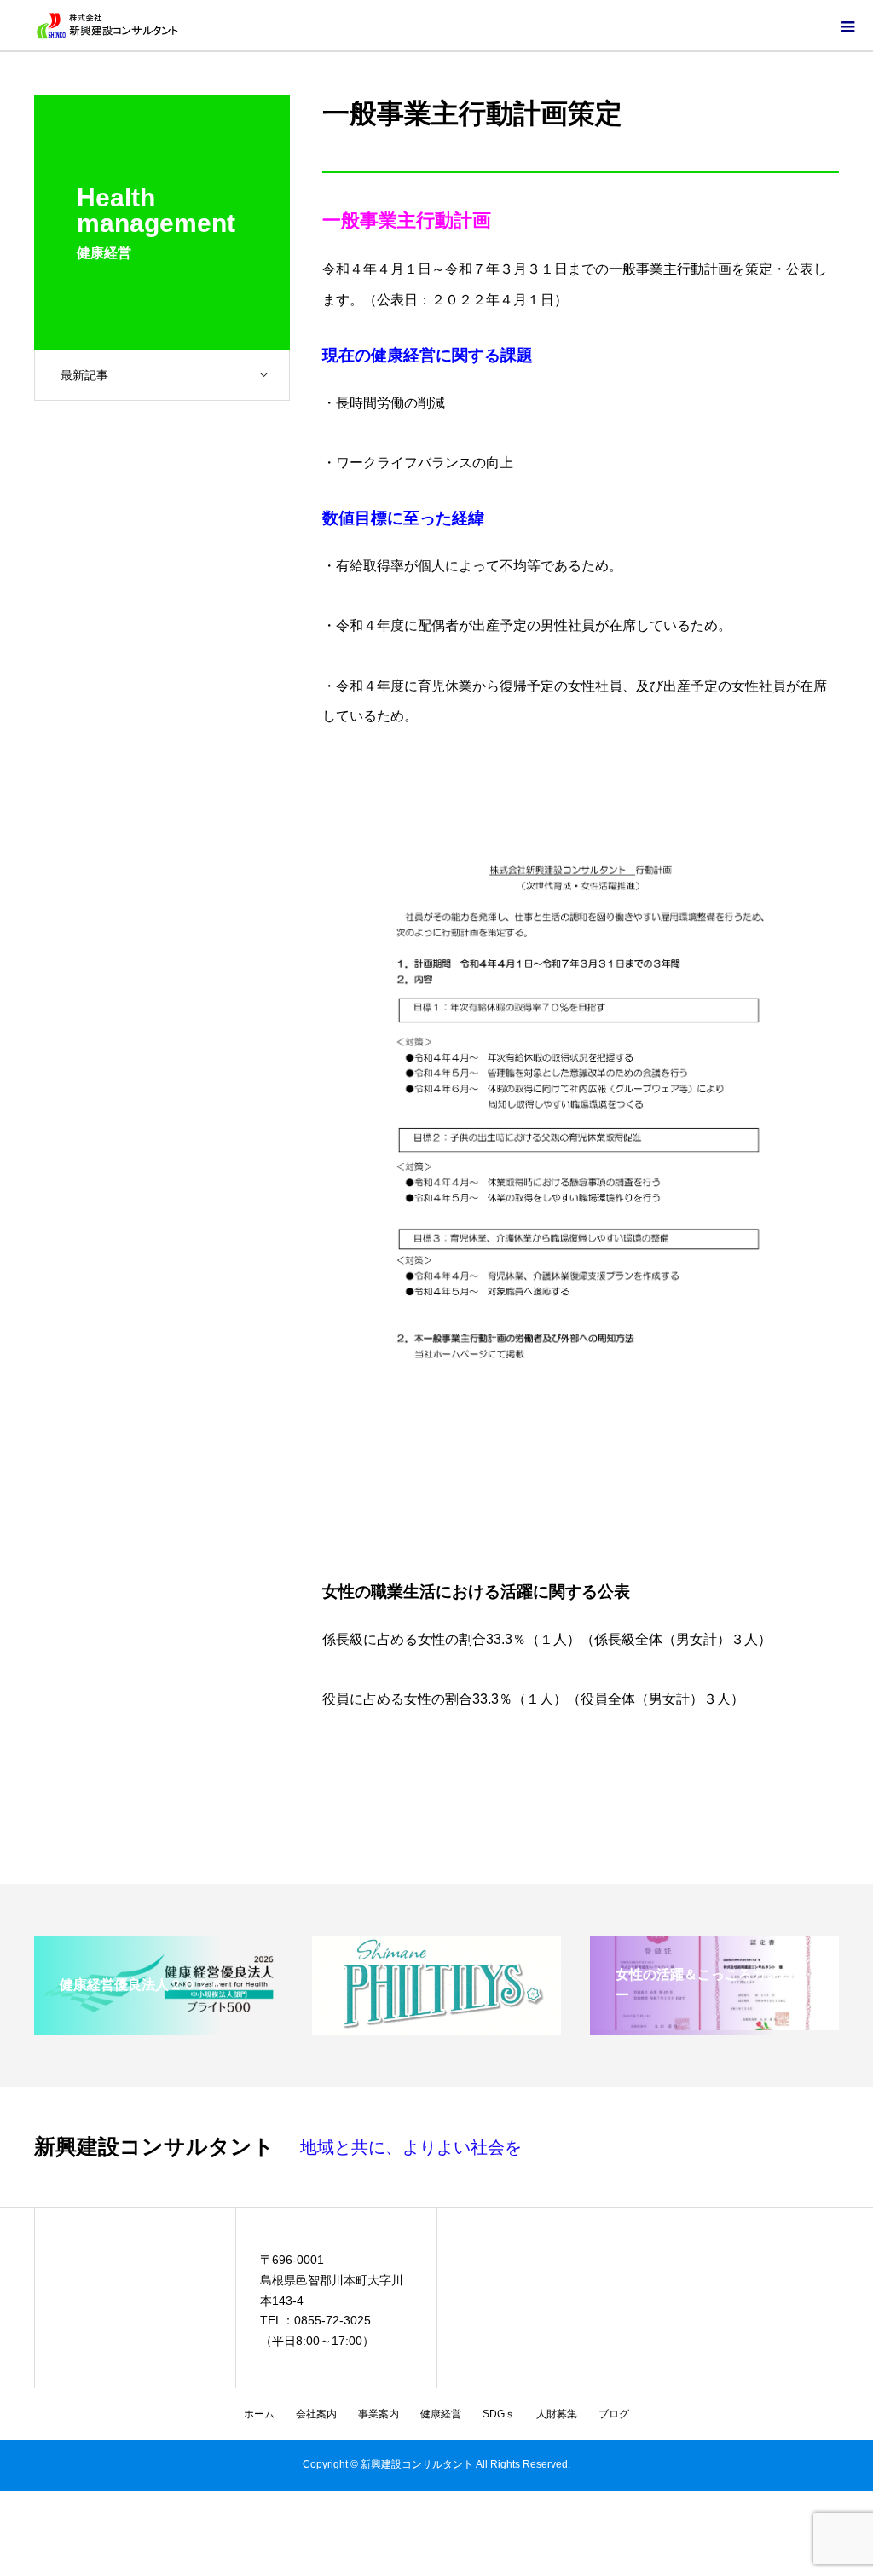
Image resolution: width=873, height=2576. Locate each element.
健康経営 (441, 2414)
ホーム (259, 2414)
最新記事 (84, 375)
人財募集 (557, 2414)
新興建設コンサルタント (154, 2147)
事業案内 (379, 2414)
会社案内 (316, 2414)
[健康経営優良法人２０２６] (159, 2023)
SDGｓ (499, 2414)
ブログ (614, 2414)
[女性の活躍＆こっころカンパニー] (714, 2023)
